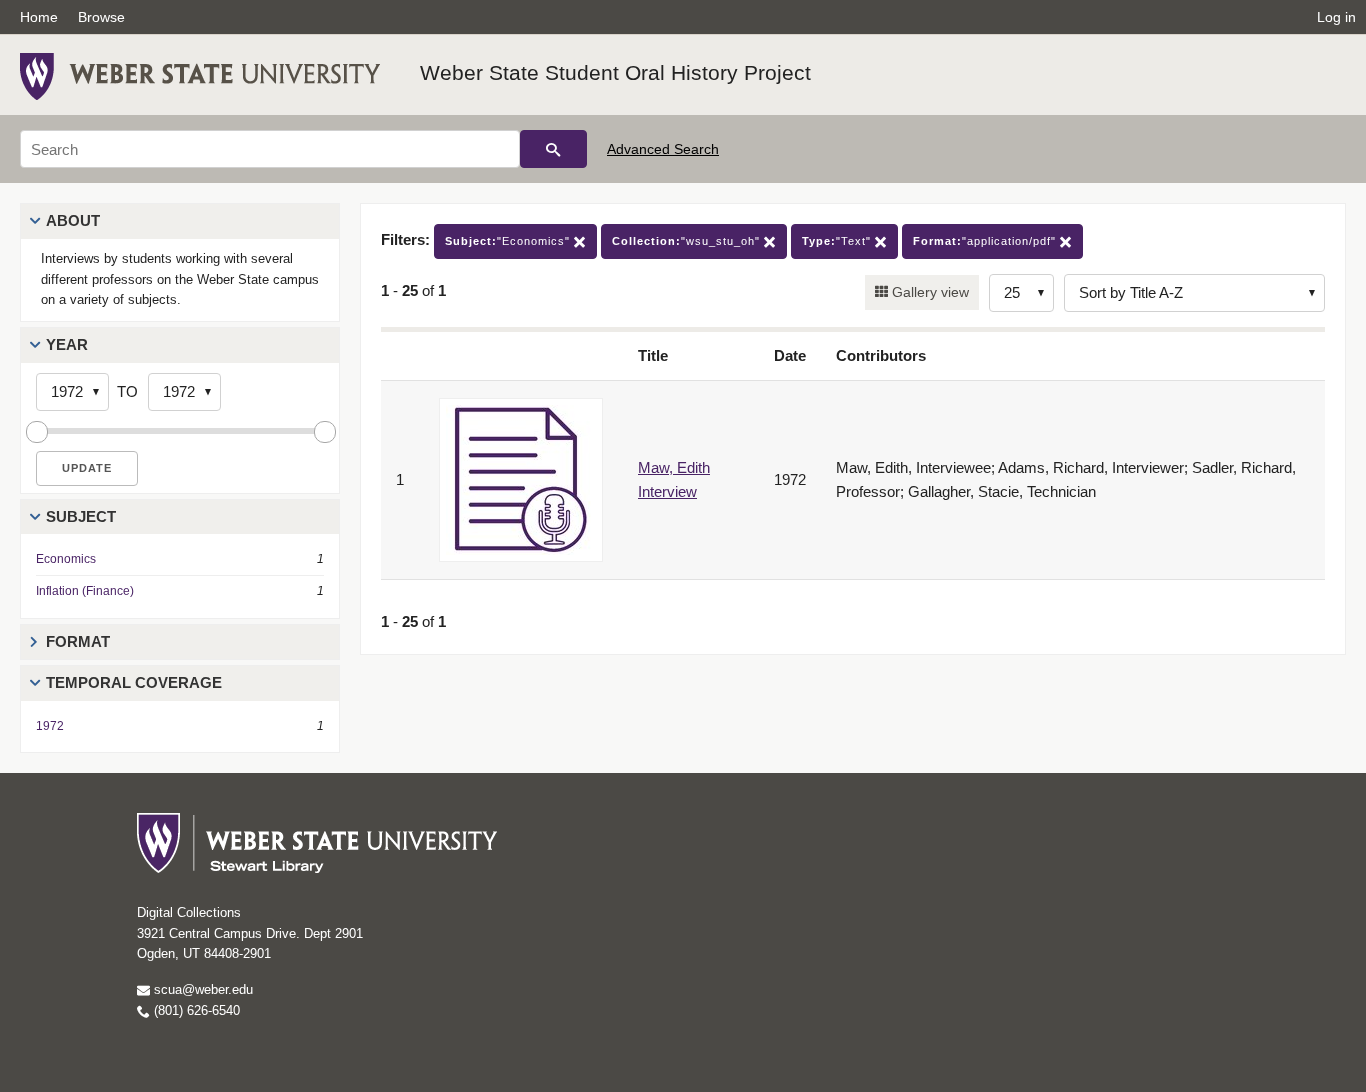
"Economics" (509, 241)
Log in (1336, 17)
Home (39, 17)
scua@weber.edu (201, 989)
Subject (81, 516)
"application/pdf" (986, 241)
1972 (50, 726)
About (73, 220)
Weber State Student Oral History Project (615, 72)
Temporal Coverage (134, 682)
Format (78, 641)
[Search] (553, 149)
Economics (66, 559)
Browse (101, 17)
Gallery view (928, 292)
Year (67, 344)
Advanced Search (663, 149)
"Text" (838, 241)
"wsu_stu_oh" (688, 241)
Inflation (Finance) (85, 591)
